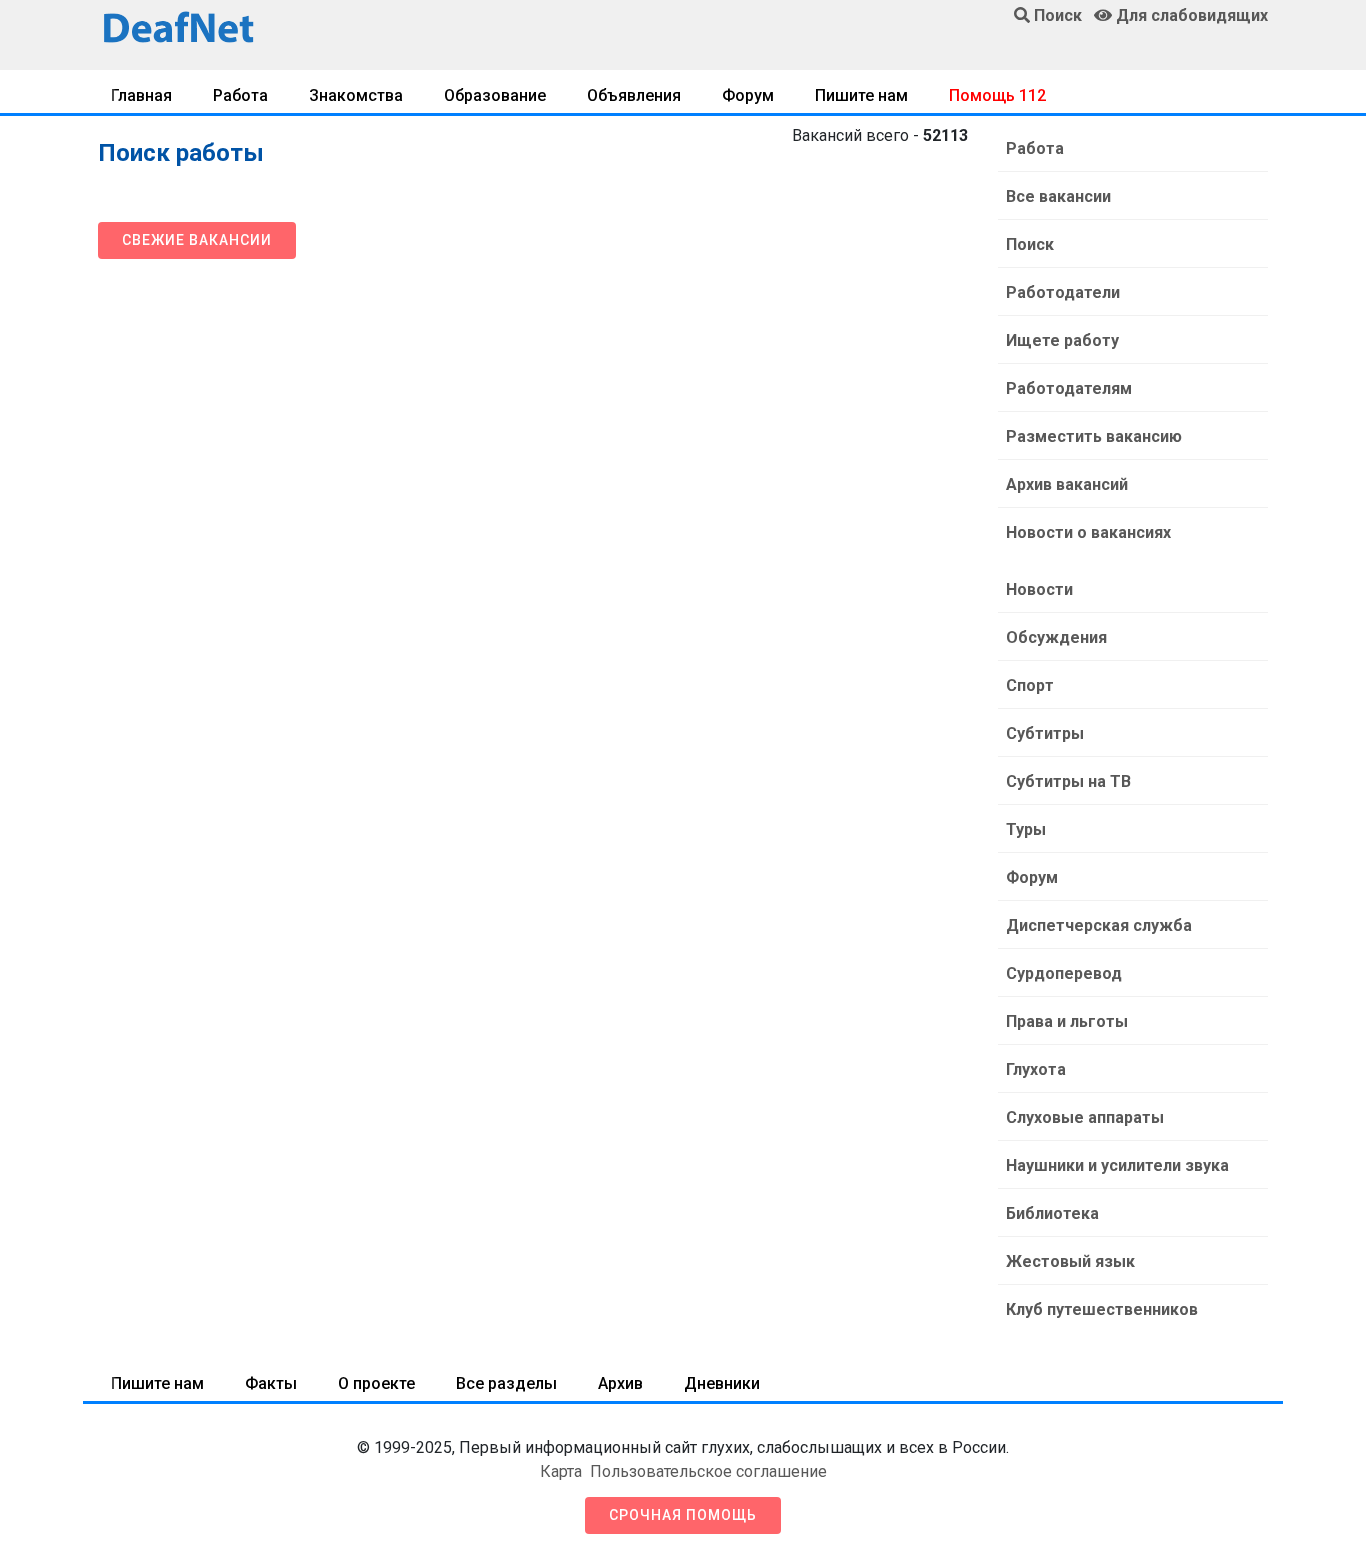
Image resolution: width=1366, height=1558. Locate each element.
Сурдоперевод (1064, 973)
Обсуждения (1056, 637)
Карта (561, 1471)
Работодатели (1063, 292)
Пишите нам (861, 95)
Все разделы (506, 1383)
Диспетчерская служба (1099, 925)
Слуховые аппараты (1085, 1117)
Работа (240, 95)
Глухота (1036, 1069)
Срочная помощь (683, 1515)
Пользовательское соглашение (708, 1471)
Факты (271, 1383)
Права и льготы (1067, 1021)
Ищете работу (1062, 340)
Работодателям (1069, 388)
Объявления (634, 95)
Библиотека (1052, 1213)
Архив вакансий (1067, 484)
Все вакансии (1058, 196)
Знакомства (356, 95)
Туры (1026, 829)
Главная (141, 95)
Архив (620, 1383)
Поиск (1030, 244)
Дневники (722, 1383)
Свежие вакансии (197, 240)
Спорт (1030, 685)
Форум (748, 95)
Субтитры (1045, 733)
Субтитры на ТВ (1068, 781)
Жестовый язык (1070, 1261)
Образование (495, 95)
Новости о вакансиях (1088, 532)
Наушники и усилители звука (1117, 1165)
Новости (1039, 589)
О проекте (376, 1383)
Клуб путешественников (1102, 1309)
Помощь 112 (997, 95)
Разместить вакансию (1094, 436)
